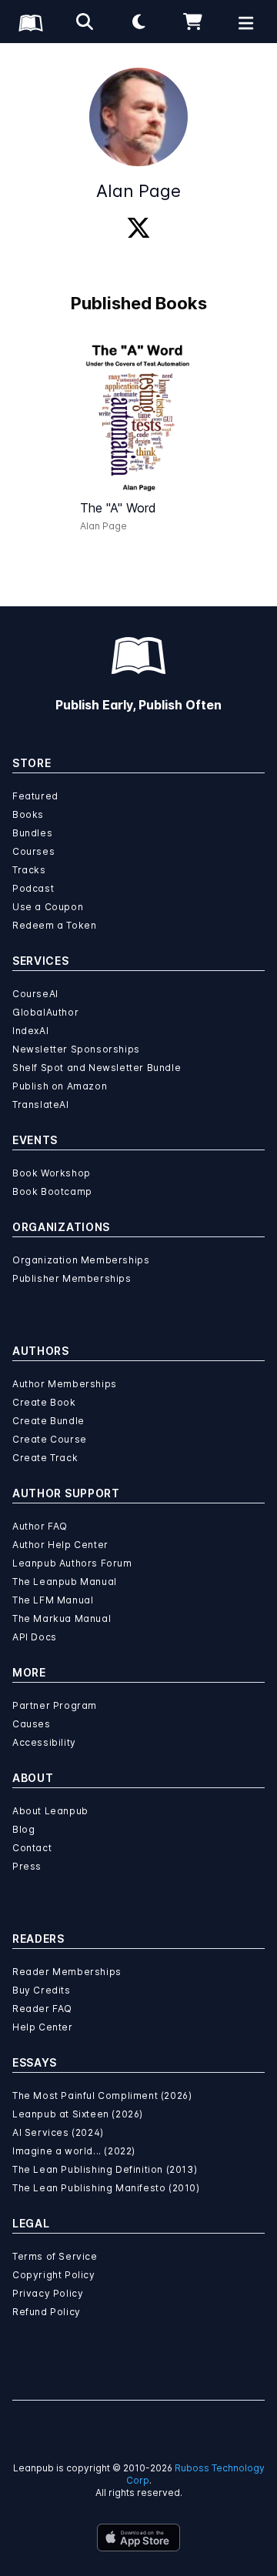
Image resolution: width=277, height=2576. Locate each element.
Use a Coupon (48, 907)
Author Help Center (60, 1545)
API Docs (35, 1637)
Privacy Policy (48, 2293)
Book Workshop (52, 1173)
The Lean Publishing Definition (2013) (105, 2169)
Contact (32, 1848)
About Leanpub (50, 1811)
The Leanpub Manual (65, 1582)
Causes (32, 1724)
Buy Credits (42, 1990)
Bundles (32, 833)
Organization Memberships (81, 1260)
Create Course (50, 1439)
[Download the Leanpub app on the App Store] (138, 2538)
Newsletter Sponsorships (76, 1049)
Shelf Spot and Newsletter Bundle (97, 1068)
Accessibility (44, 1742)
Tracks (29, 870)
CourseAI (35, 994)
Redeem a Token (54, 925)
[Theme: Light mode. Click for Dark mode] (138, 22)
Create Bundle (48, 1421)
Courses (33, 851)
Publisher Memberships (72, 1278)
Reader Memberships (67, 1972)
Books (28, 814)
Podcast (33, 888)
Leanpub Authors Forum (72, 1563)
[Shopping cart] (192, 22)
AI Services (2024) (58, 2132)
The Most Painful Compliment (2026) (102, 2096)
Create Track (45, 1458)
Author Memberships (65, 1384)
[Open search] (85, 22)
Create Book (44, 1402)
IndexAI (30, 1031)
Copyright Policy (54, 2275)
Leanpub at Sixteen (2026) (78, 2114)
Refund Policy (47, 2312)
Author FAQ (40, 1526)
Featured (35, 796)
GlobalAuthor (45, 1012)
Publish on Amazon (60, 1086)
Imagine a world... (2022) (74, 2151)
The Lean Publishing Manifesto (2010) (106, 2188)
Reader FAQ (42, 2009)
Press (27, 1866)
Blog (23, 1829)
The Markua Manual (62, 1618)
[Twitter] (138, 229)
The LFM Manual (53, 1600)
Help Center (43, 2027)
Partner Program (55, 1705)
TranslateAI (41, 1104)
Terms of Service (55, 2256)
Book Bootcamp (52, 1191)
